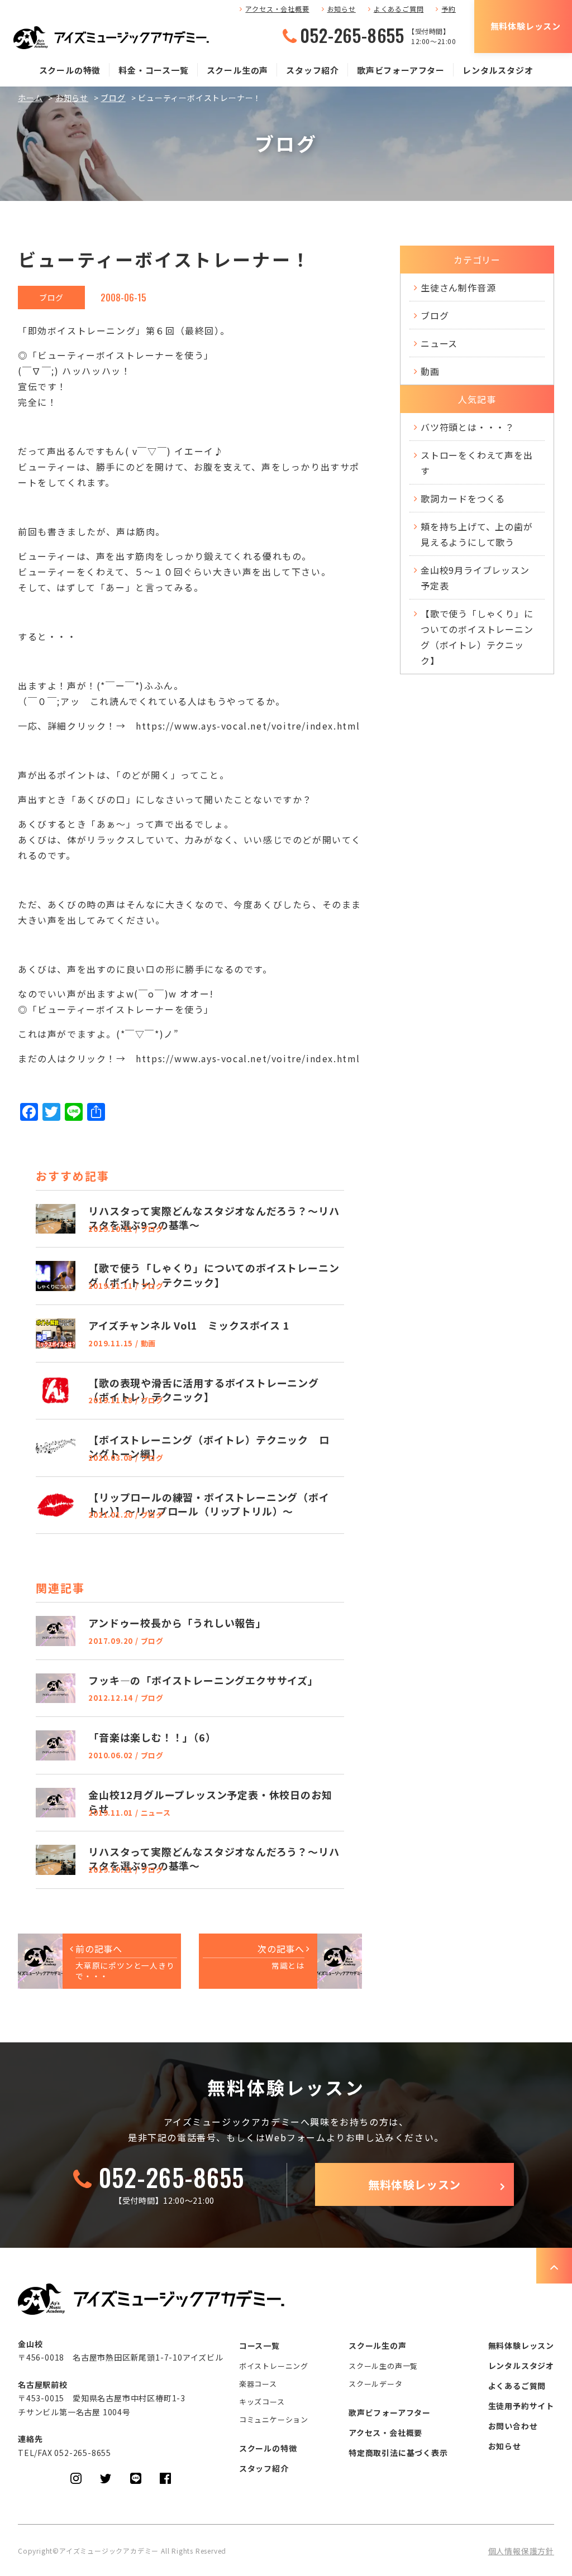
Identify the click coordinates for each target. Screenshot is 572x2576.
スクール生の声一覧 (383, 2366)
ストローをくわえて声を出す (477, 463)
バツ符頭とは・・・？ (468, 427)
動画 (430, 371)
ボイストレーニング (274, 2366)
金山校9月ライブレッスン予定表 (475, 578)
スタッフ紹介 (313, 70)
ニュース (439, 343)
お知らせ (342, 9)
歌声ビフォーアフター (401, 70)
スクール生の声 (238, 70)
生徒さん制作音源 (458, 287)
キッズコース (262, 2402)
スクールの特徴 (70, 70)
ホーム (30, 98)
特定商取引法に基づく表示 (398, 2453)
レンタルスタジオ (498, 70)
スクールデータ (376, 2384)
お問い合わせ (513, 2426)
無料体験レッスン (526, 26)
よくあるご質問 (399, 9)
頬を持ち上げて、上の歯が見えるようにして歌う (477, 534)
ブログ (113, 98)
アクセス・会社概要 (277, 9)
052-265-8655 (352, 35)
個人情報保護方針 (521, 2551)
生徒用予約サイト (521, 2406)
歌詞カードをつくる (463, 498)
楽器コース (258, 2384)
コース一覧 (259, 2345)
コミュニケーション (274, 2419)
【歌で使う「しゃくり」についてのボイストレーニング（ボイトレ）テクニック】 (477, 637)
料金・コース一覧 (153, 70)
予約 (449, 9)
